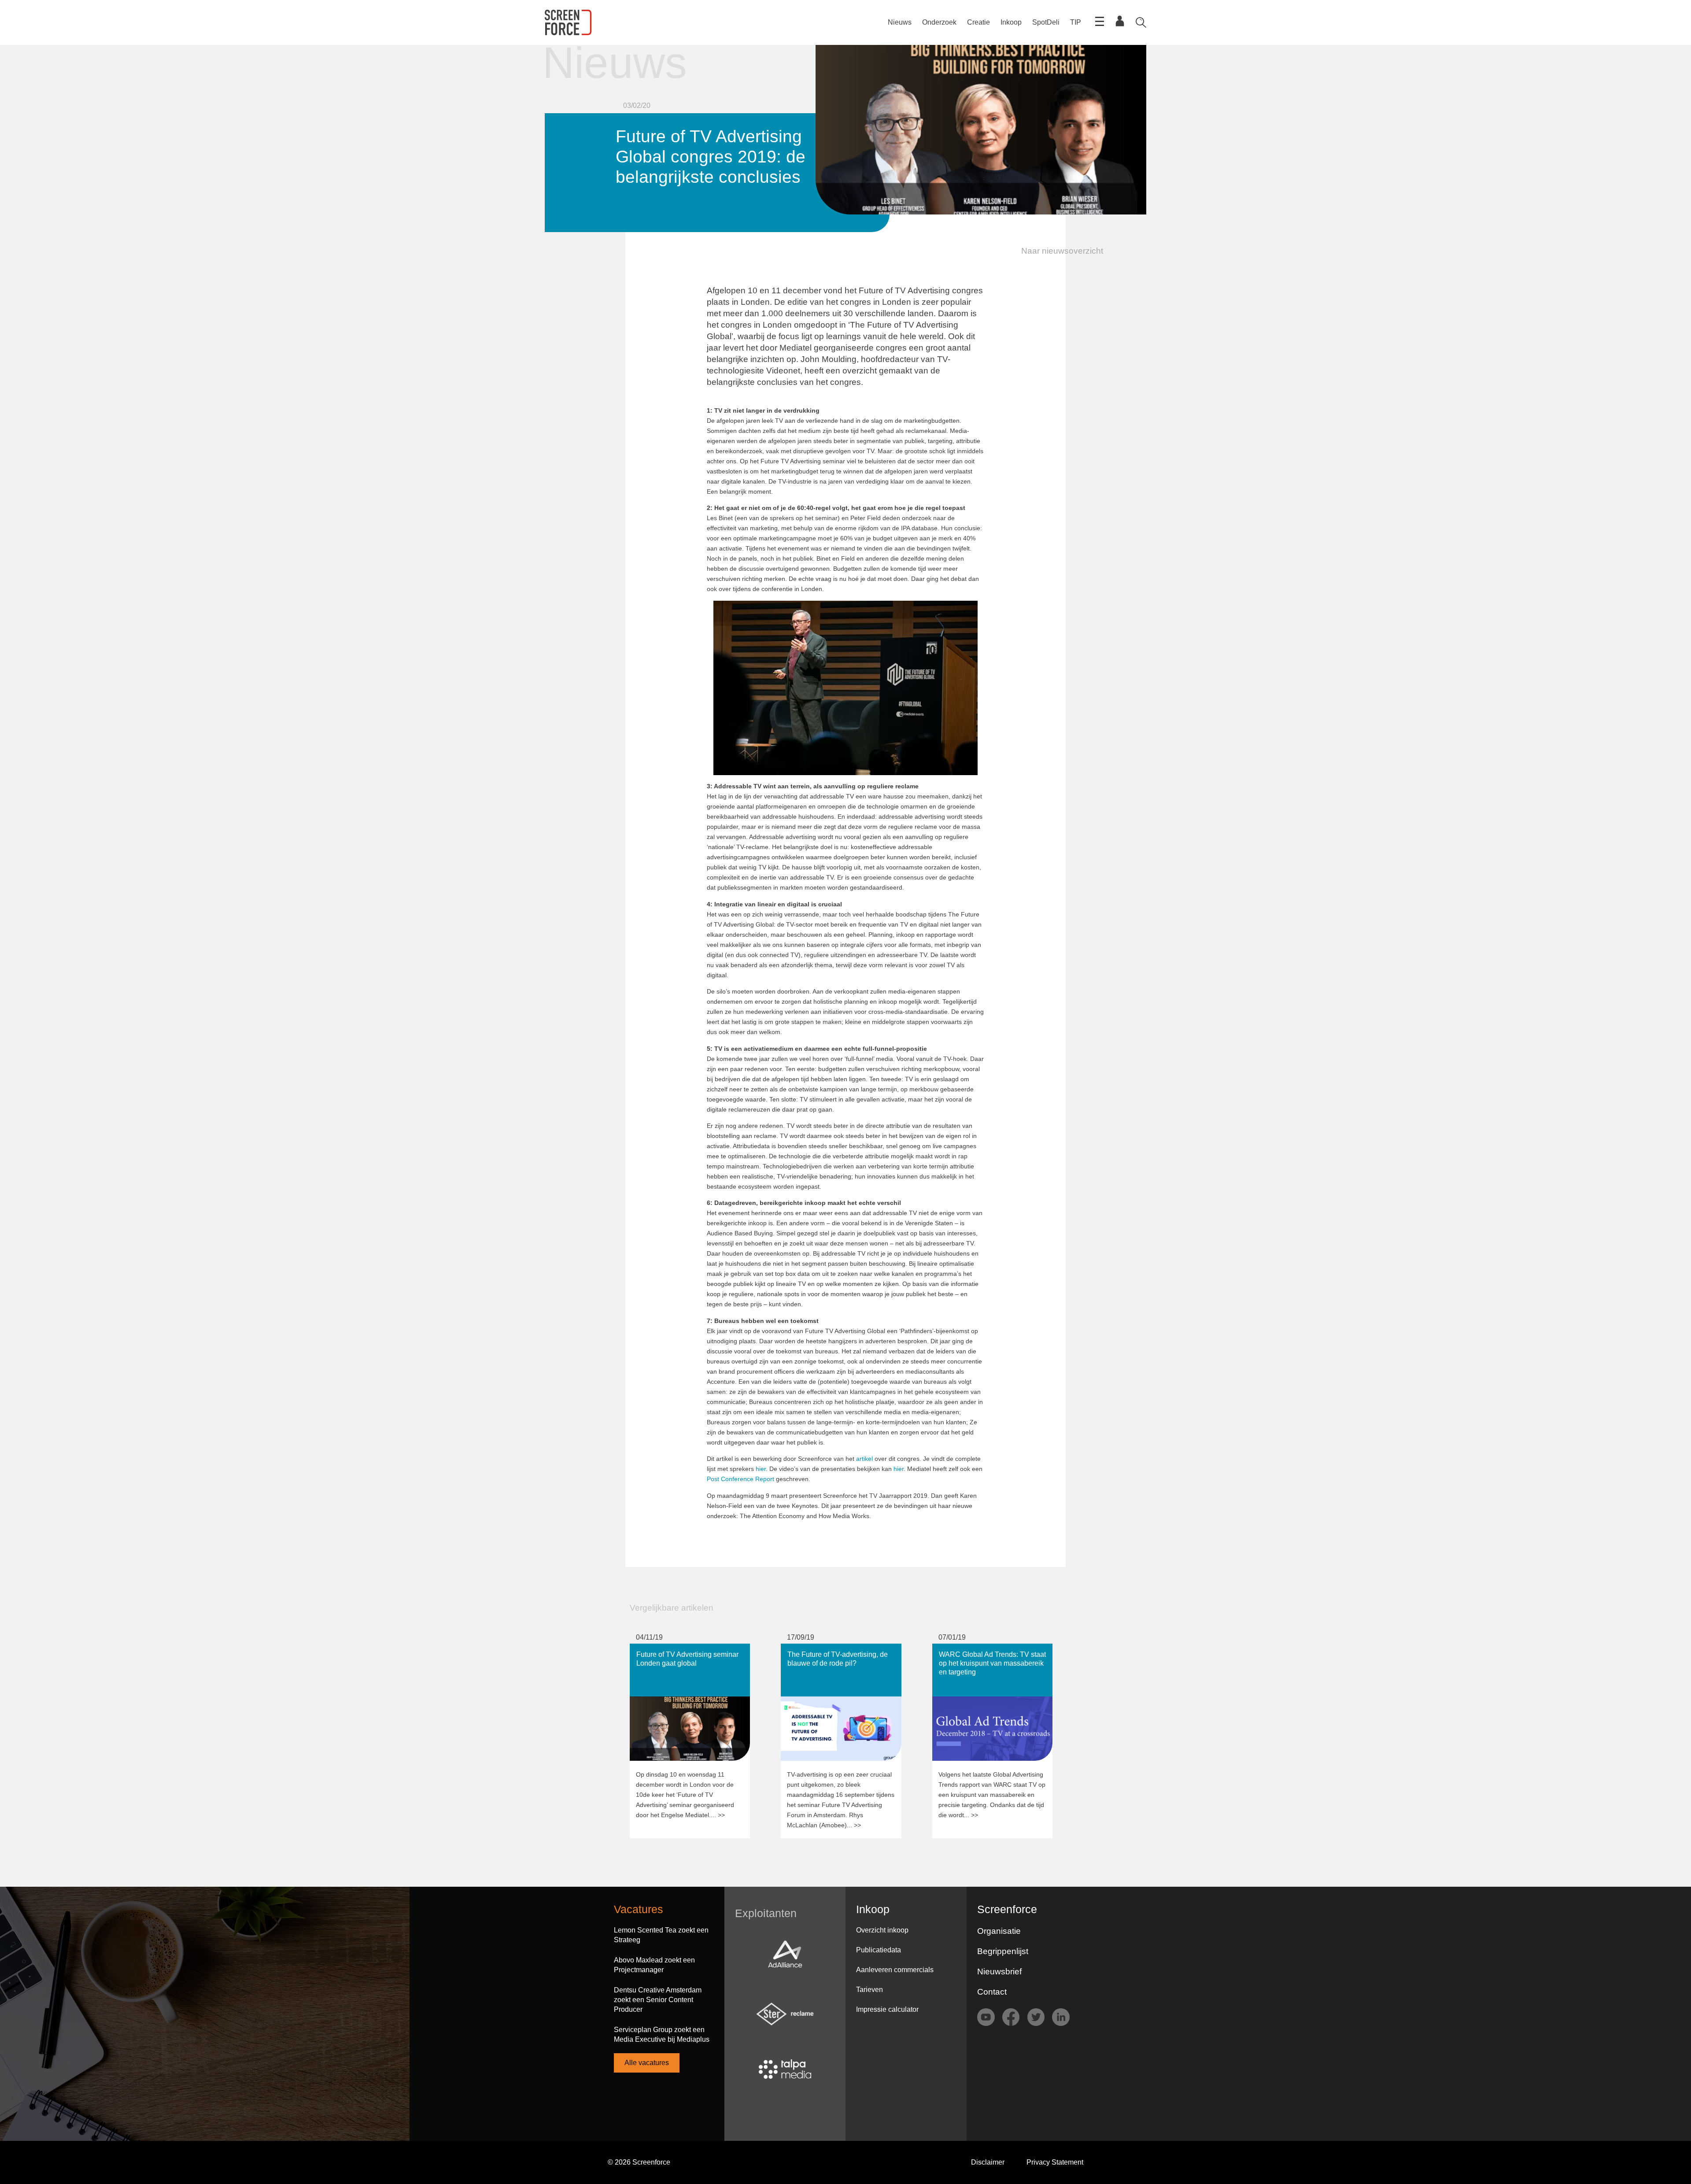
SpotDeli (1046, 22)
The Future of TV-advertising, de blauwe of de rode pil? (831, 1652)
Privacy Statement (1055, 2162)
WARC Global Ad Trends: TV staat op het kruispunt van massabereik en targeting (991, 1657)
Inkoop (1011, 22)
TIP (1076, 22)
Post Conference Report (740, 1479)
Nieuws (900, 22)
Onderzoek (939, 22)
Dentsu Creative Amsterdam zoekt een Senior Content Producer (658, 2000)
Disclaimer (988, 2162)
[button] (1057, 251)
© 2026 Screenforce (639, 2162)
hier (761, 1469)
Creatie (978, 22)
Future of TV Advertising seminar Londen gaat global (681, 1652)
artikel (864, 1459)
